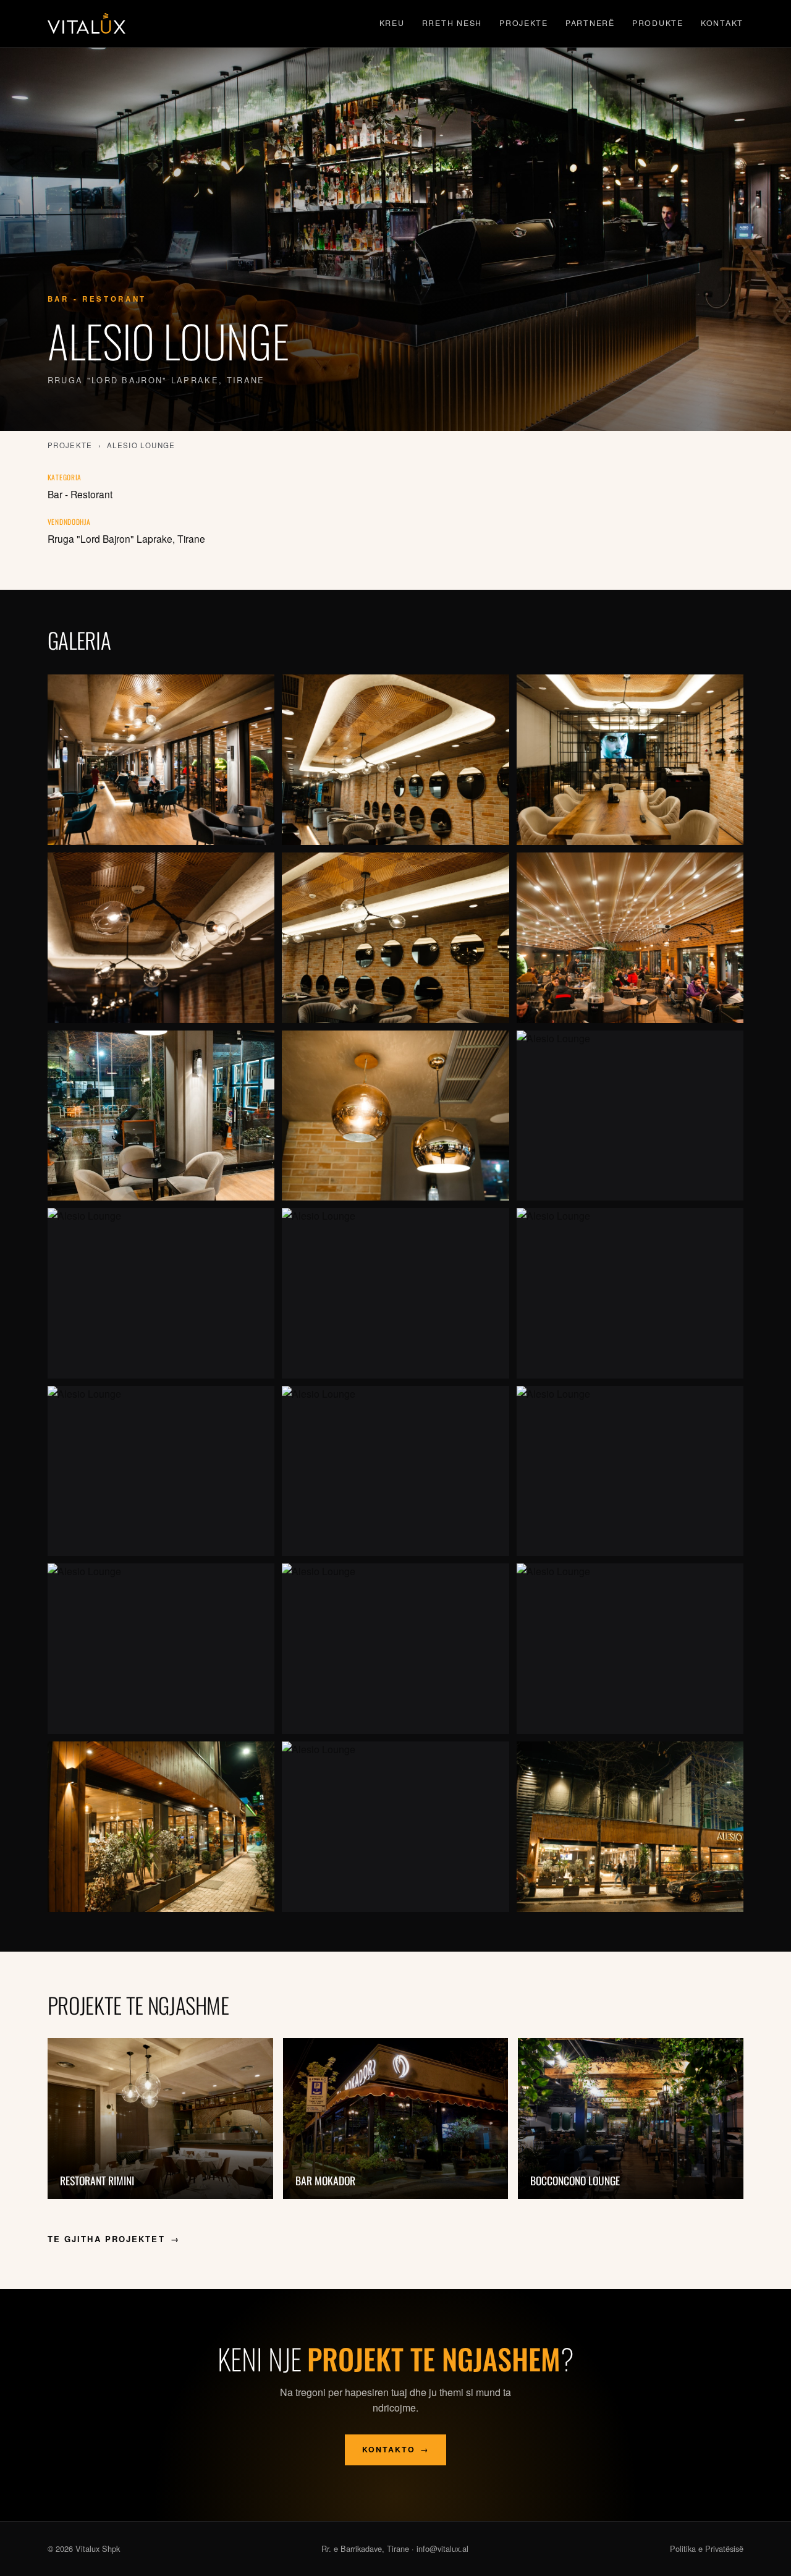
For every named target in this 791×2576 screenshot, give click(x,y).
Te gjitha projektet (114, 2239)
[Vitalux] (87, 23)
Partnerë (590, 23)
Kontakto (396, 2449)
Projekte (524, 23)
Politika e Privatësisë (707, 2548)
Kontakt (722, 23)
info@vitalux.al (442, 2548)
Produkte (658, 23)
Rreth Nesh (452, 23)
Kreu (392, 23)
